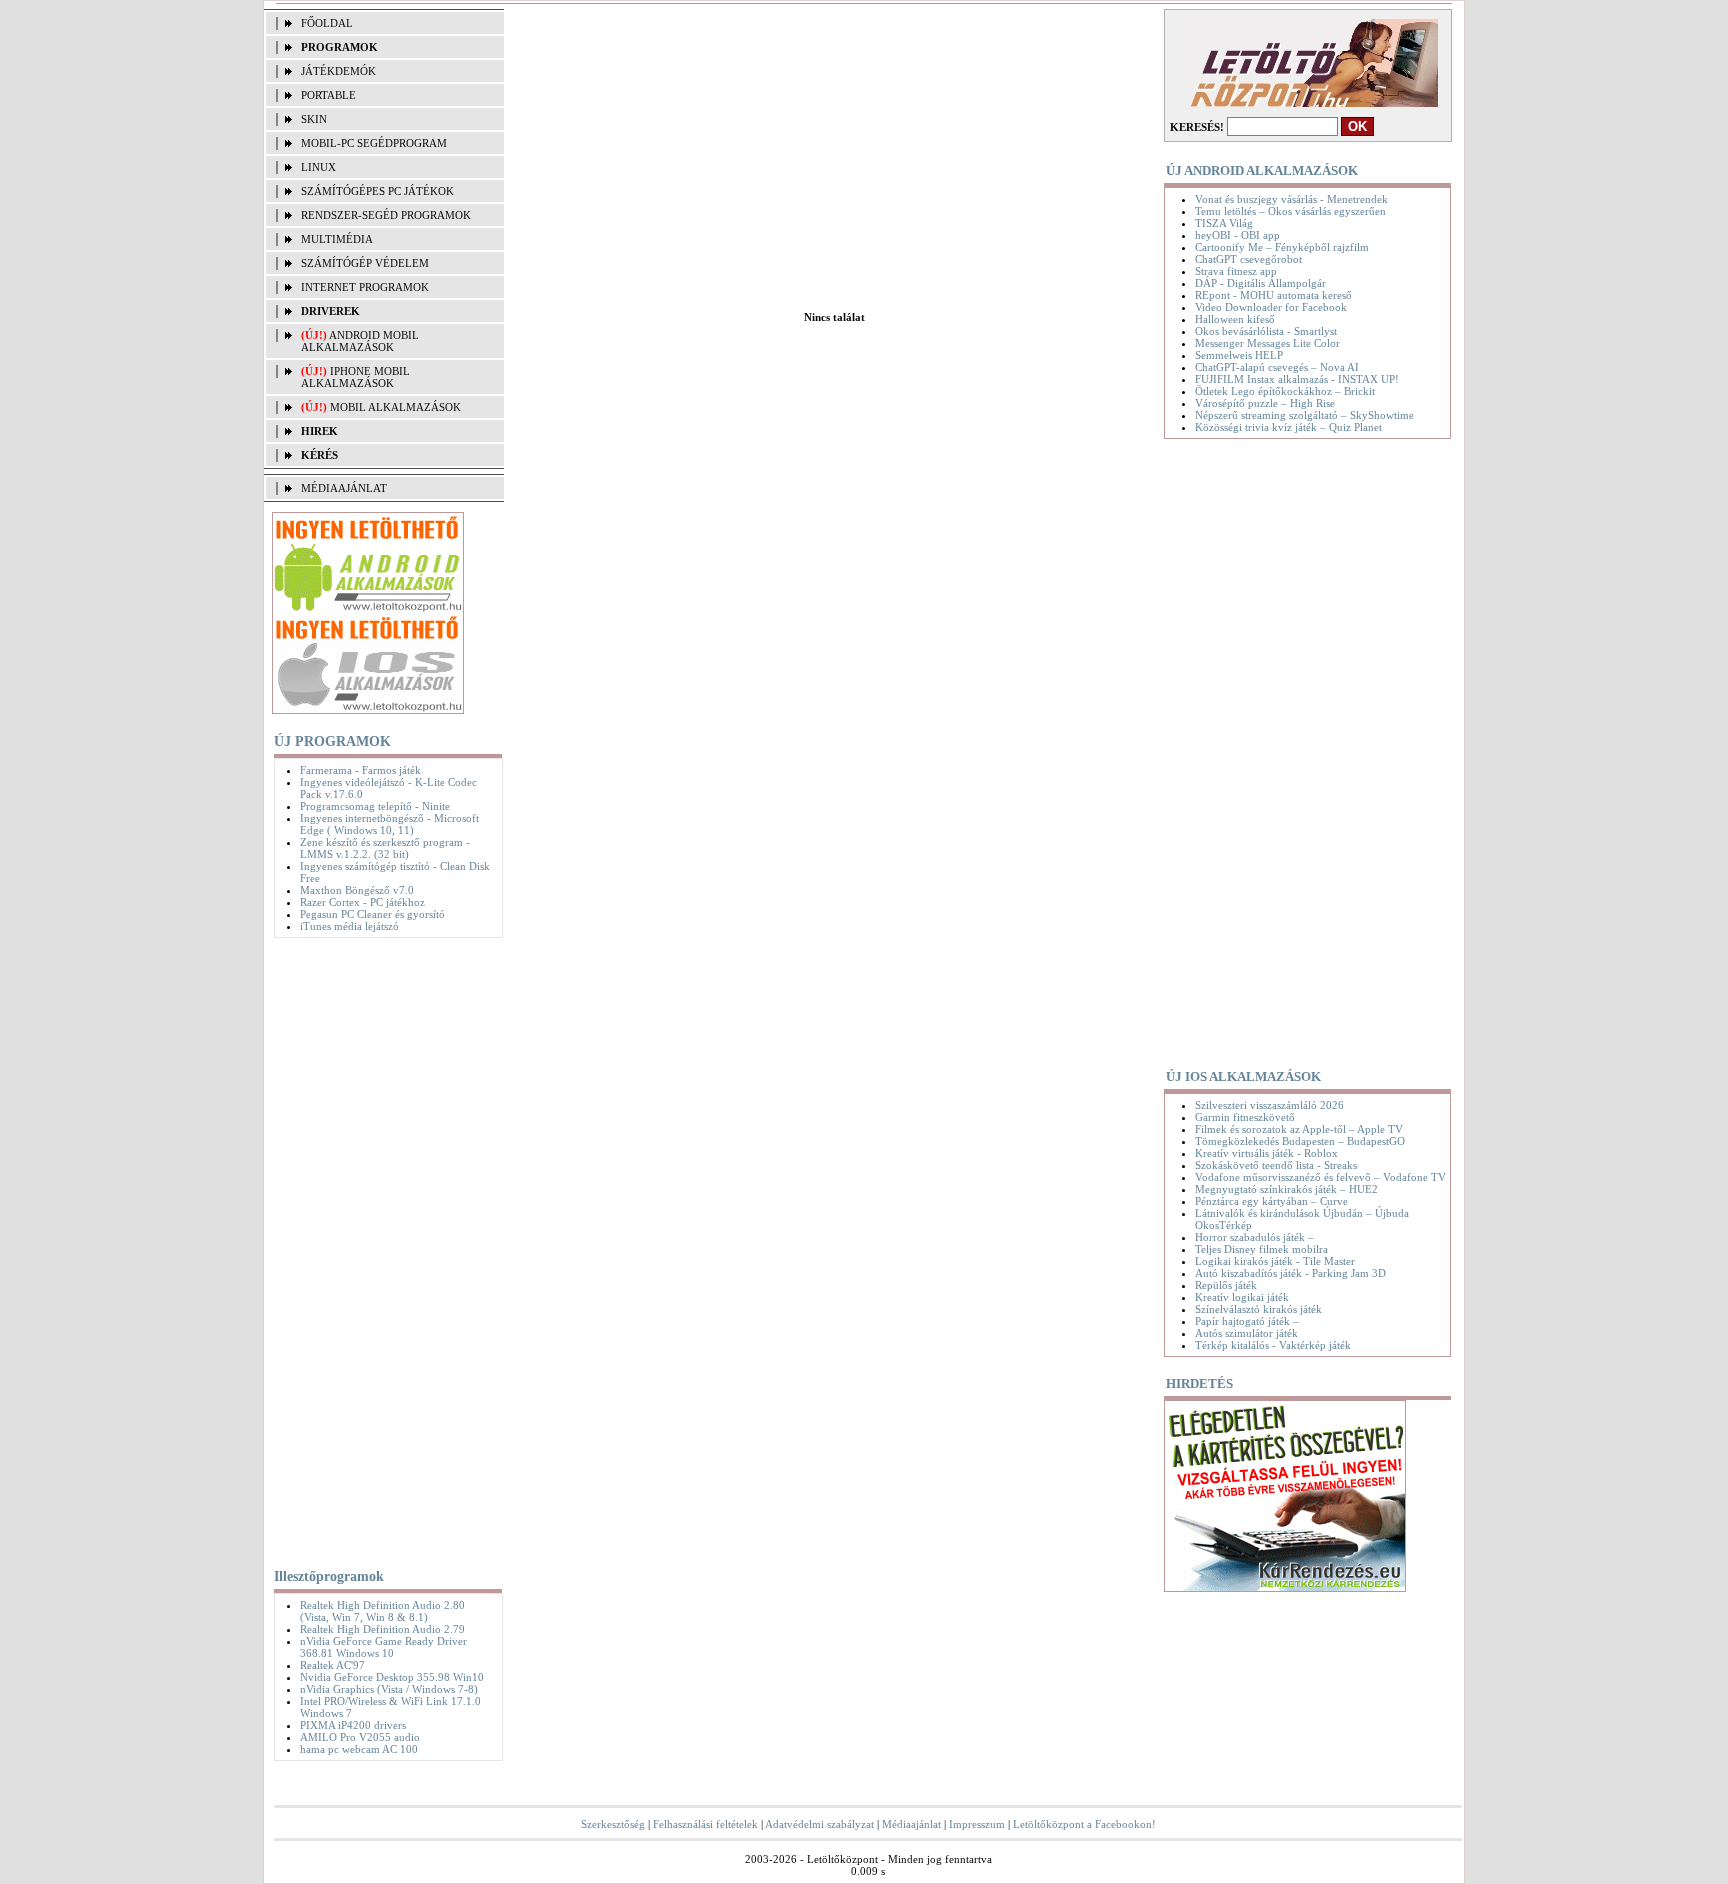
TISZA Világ (1224, 223)
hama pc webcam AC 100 (359, 1749)
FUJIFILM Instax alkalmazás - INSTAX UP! (1297, 379)
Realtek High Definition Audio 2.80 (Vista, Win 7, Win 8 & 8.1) (382, 1611)
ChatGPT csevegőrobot (1248, 259)
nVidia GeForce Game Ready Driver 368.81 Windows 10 (383, 1647)
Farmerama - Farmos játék (360, 770)
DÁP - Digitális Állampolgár (1260, 283)
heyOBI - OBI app (1237, 235)
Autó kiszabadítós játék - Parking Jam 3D (1290, 1273)
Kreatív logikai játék (1242, 1297)
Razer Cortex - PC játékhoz (362, 902)
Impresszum (977, 1824)
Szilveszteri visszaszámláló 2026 (1269, 1105)
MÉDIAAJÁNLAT (344, 488)
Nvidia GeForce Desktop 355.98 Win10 (392, 1677)
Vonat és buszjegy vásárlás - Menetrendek (1291, 199)
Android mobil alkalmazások (360, 341)
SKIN (314, 119)
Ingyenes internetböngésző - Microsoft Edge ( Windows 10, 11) (389, 824)
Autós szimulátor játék (1246, 1333)
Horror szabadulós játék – (1254, 1237)
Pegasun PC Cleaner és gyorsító (372, 914)
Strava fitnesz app (1236, 271)
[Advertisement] (383, 1249)
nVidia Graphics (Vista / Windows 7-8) (389, 1689)
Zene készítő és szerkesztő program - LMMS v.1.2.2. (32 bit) (385, 848)
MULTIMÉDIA (337, 239)
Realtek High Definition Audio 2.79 (382, 1629)
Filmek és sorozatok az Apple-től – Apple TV (1299, 1129)
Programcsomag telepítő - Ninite (375, 806)
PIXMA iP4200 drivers (353, 1725)
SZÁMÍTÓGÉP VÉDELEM (365, 263)
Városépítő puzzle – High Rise (1265, 403)
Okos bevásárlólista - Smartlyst (1266, 331)
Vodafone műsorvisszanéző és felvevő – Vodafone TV (1320, 1177)
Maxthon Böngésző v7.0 (357, 890)
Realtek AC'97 (332, 1665)
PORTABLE (328, 95)
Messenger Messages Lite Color (1267, 343)
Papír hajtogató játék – (1247, 1321)
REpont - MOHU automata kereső (1273, 295)
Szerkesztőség (613, 1824)
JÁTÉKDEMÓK (338, 71)
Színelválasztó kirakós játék (1258, 1309)
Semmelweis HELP (1239, 355)
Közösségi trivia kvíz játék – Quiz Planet (1288, 427)
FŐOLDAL (327, 23)
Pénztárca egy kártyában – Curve (1271, 1201)
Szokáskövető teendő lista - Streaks (1276, 1165)
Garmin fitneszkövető (1245, 1117)
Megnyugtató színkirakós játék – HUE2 (1286, 1189)
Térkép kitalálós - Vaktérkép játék (1273, 1345)
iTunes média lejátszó (349, 926)
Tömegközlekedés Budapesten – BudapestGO (1300, 1141)
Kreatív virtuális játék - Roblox (1266, 1153)
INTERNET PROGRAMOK (365, 287)
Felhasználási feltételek (705, 1824)
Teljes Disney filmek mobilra (1261, 1249)
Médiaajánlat (911, 1824)
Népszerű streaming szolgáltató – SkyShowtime (1304, 415)
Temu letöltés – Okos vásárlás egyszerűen (1290, 211)
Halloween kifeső (1235, 319)
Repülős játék (1226, 1285)
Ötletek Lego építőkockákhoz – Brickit (1285, 391)
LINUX (318, 167)
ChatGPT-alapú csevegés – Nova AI (1277, 367)
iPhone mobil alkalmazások (355, 377)
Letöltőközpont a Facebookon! (1084, 1824)
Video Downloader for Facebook (1271, 307)
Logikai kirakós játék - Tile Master (1275, 1261)
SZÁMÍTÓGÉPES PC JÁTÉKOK (377, 191)
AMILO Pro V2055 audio (360, 1737)
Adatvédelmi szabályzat (819, 1824)
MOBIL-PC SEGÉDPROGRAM (374, 143)
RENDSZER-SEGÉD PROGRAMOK (386, 215)
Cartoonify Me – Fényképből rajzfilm (1282, 247)
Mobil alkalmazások (395, 407)
